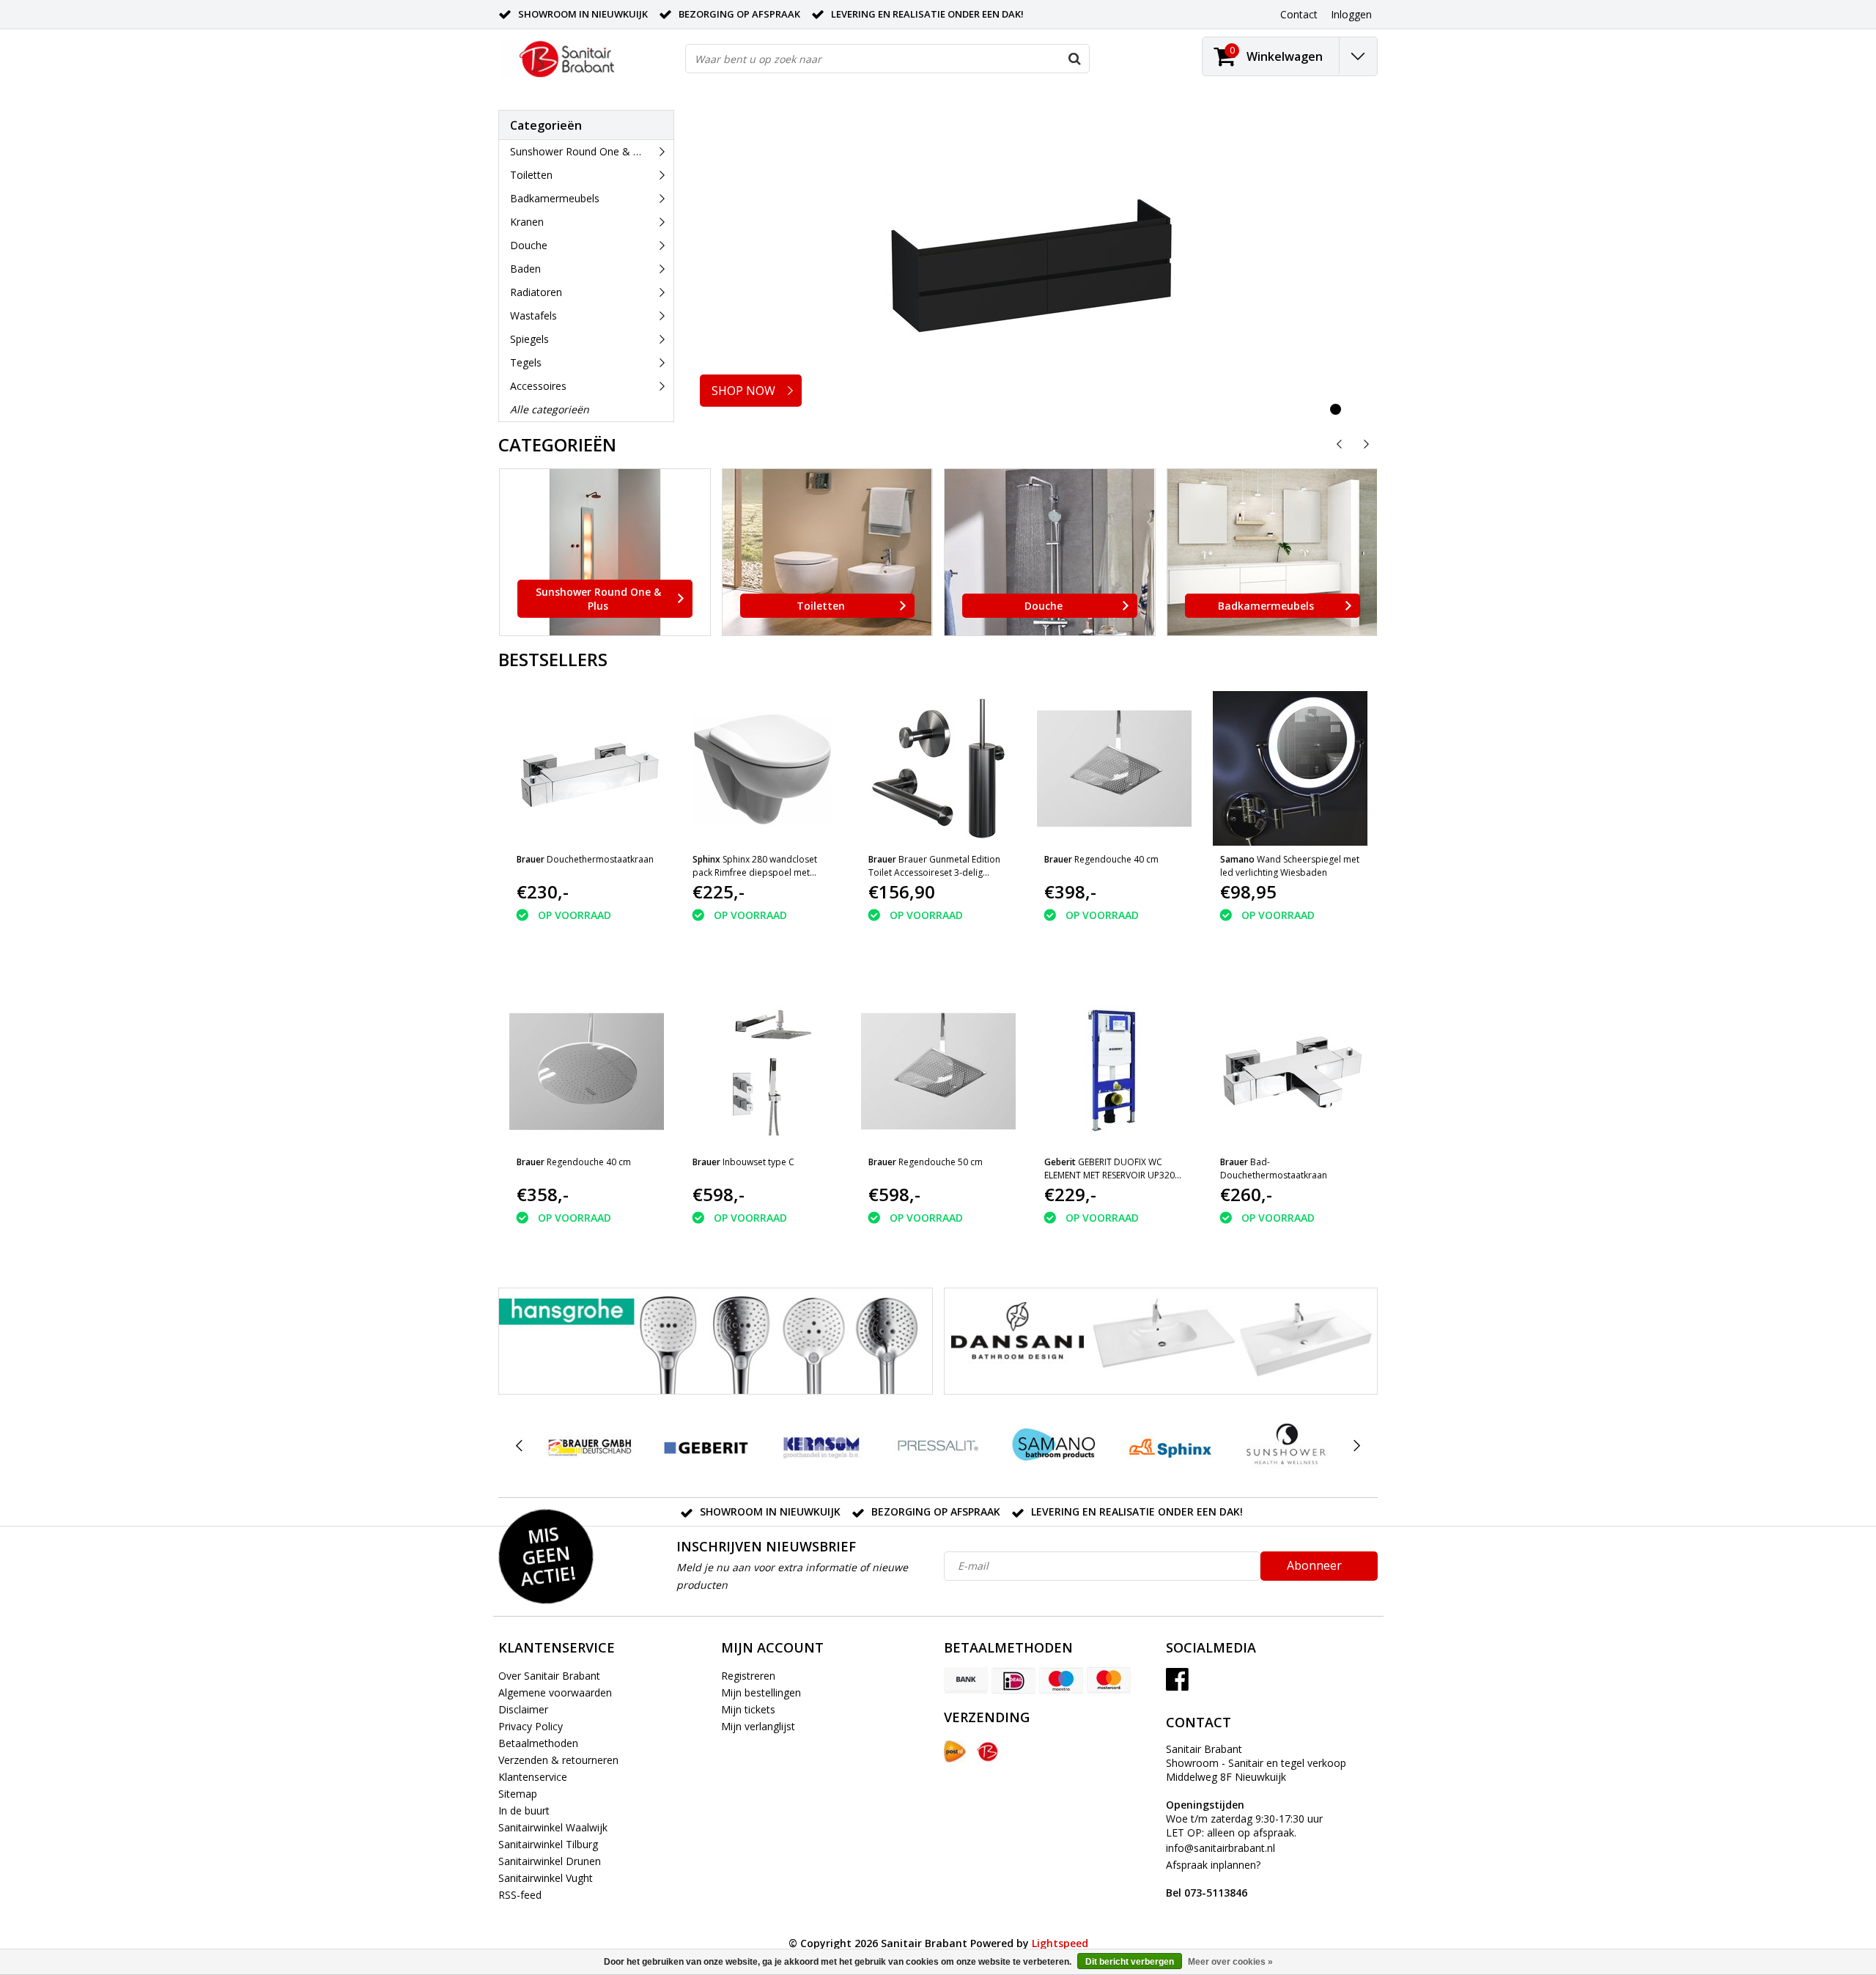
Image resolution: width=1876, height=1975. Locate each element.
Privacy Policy (531, 1726)
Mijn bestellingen (761, 1692)
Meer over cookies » (1230, 1962)
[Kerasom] (822, 1446)
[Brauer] (590, 1446)
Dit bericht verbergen (1130, 1962)
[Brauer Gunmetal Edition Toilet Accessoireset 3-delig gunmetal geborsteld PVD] (938, 768)
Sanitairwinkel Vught (546, 1878)
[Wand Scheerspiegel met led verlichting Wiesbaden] (1290, 768)
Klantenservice (533, 1777)
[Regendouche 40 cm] (1114, 768)
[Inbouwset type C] (762, 1071)
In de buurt (524, 1810)
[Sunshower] (1286, 1446)
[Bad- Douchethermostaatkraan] (1290, 1071)
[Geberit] (705, 1446)
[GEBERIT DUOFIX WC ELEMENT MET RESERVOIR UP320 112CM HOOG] (1114, 1071)
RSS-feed (520, 1895)
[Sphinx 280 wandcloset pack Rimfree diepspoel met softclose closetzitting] (762, 768)
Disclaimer (523, 1709)
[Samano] (1054, 1446)
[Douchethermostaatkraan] (587, 768)
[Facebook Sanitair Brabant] (1177, 1684)
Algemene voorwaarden (555, 1692)
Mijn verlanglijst (758, 1726)
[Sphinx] (1170, 1446)
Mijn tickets (748, 1709)
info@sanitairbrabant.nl (1220, 1848)
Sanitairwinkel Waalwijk (553, 1827)
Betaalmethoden (538, 1743)
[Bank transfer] (966, 1680)
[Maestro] (1061, 1680)
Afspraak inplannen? (1213, 1879)
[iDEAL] (1013, 1680)
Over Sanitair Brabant (549, 1676)
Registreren (748, 1676)
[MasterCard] (1109, 1680)
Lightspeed (1060, 1943)
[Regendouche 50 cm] (938, 1071)
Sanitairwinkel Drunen (550, 1861)
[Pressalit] (938, 1446)
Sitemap (518, 1794)
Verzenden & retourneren (558, 1760)
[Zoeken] (1074, 59)
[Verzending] (955, 1751)
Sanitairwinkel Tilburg (548, 1844)
